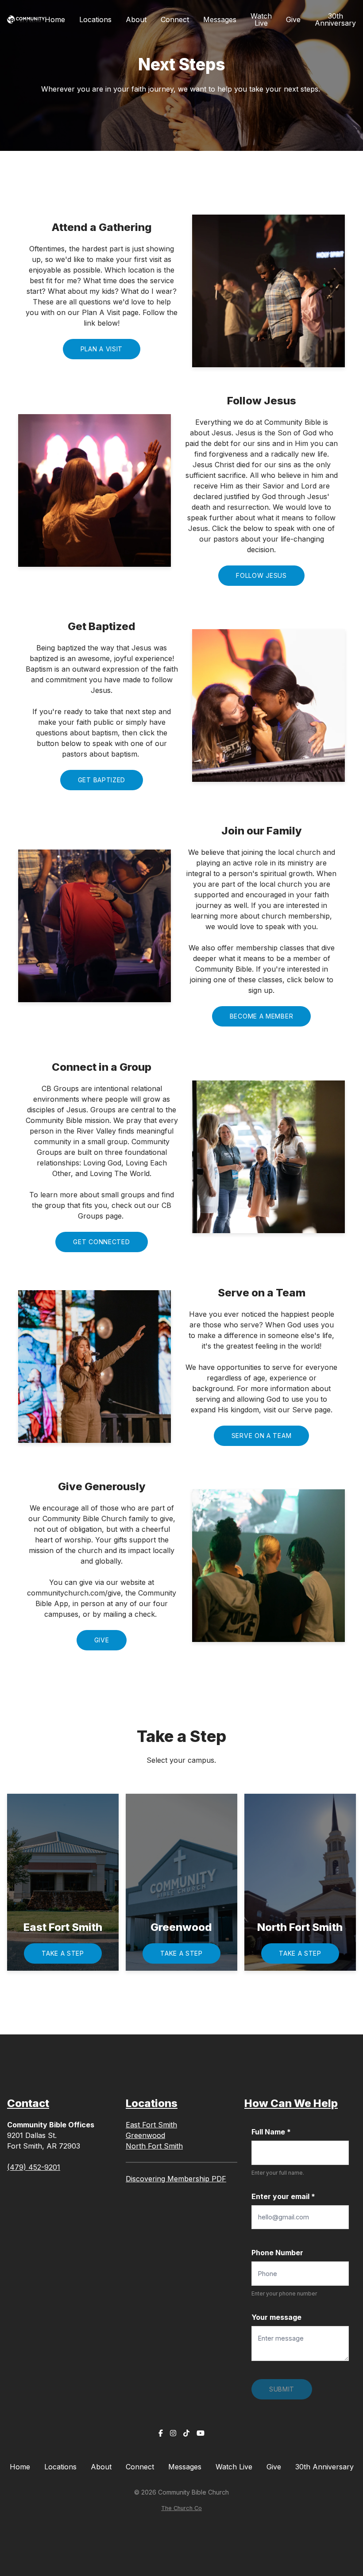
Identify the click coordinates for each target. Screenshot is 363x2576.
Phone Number (277, 2253)
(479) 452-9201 (34, 2167)
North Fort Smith (154, 2146)
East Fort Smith (151, 2125)
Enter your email (283, 2196)
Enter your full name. (278, 2173)
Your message (276, 2317)
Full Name (271, 2132)
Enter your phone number (284, 2293)
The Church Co (181, 2508)
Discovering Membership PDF (176, 2179)
